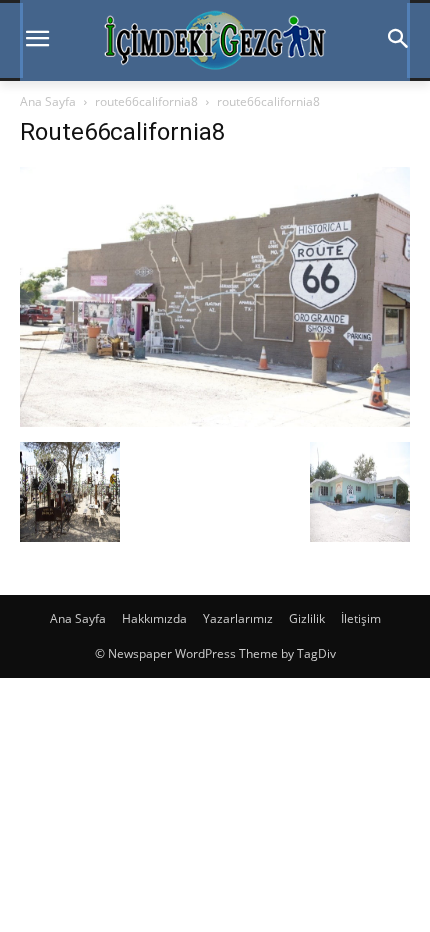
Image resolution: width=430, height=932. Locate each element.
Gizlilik (307, 618)
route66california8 (146, 101)
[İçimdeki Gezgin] (215, 40)
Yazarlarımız (238, 618)
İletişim (361, 618)
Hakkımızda (154, 618)
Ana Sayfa (48, 101)
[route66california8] (215, 421)
